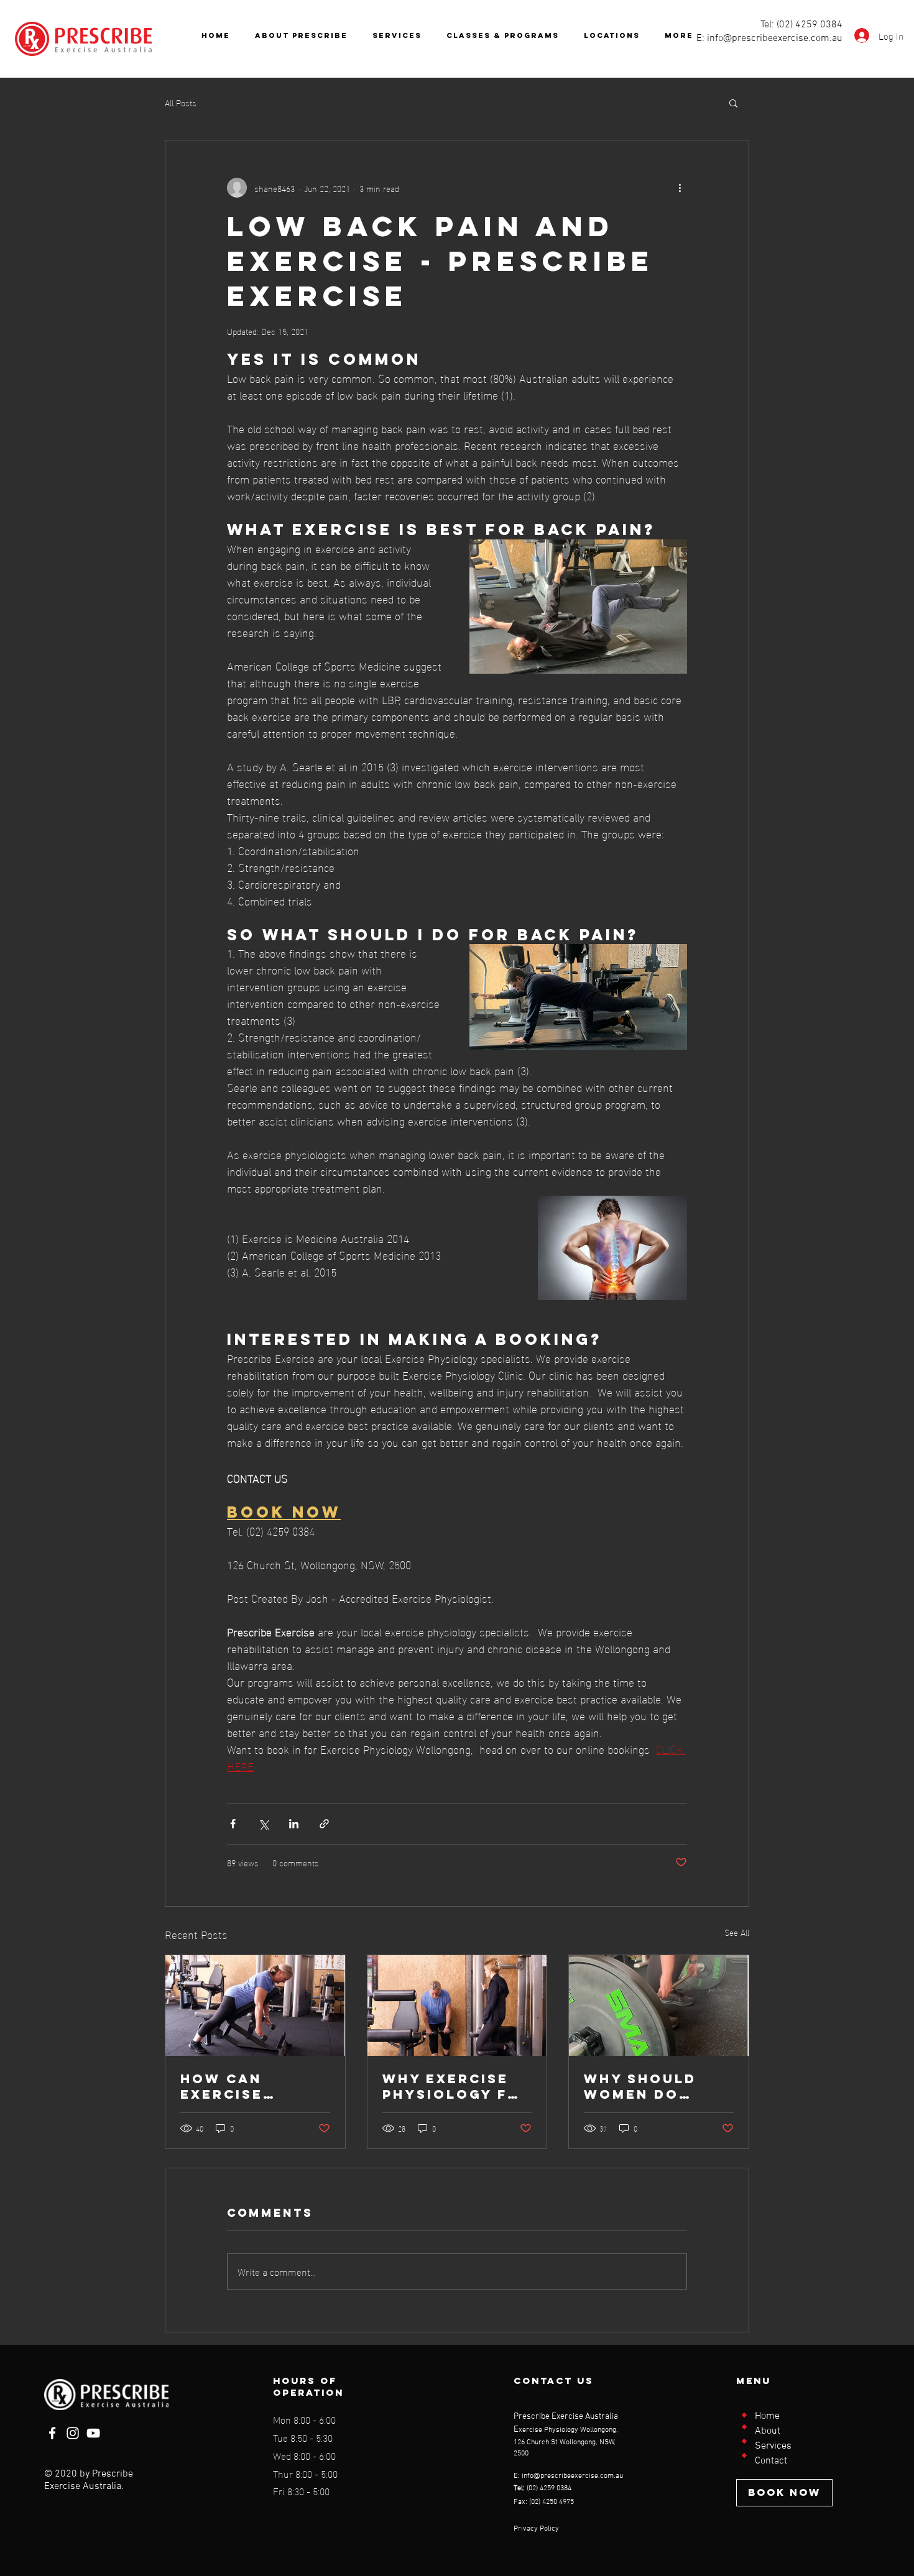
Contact (771, 2461)
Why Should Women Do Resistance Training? (640, 2086)
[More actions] (680, 188)
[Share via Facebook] (233, 1824)
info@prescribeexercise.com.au (775, 39)
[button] (733, 103)
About (768, 2431)
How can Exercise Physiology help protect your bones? (244, 2086)
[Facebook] (52, 2433)
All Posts (181, 103)
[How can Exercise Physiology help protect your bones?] (255, 2005)
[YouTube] (93, 2433)
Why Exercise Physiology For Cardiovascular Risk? (457, 2086)
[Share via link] (324, 1824)
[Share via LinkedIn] (294, 1824)
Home (767, 2416)
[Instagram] (73, 2433)
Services (773, 2446)
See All (737, 1932)
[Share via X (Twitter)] (263, 1824)
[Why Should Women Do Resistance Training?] (659, 2005)
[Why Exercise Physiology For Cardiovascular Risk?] (457, 2005)
